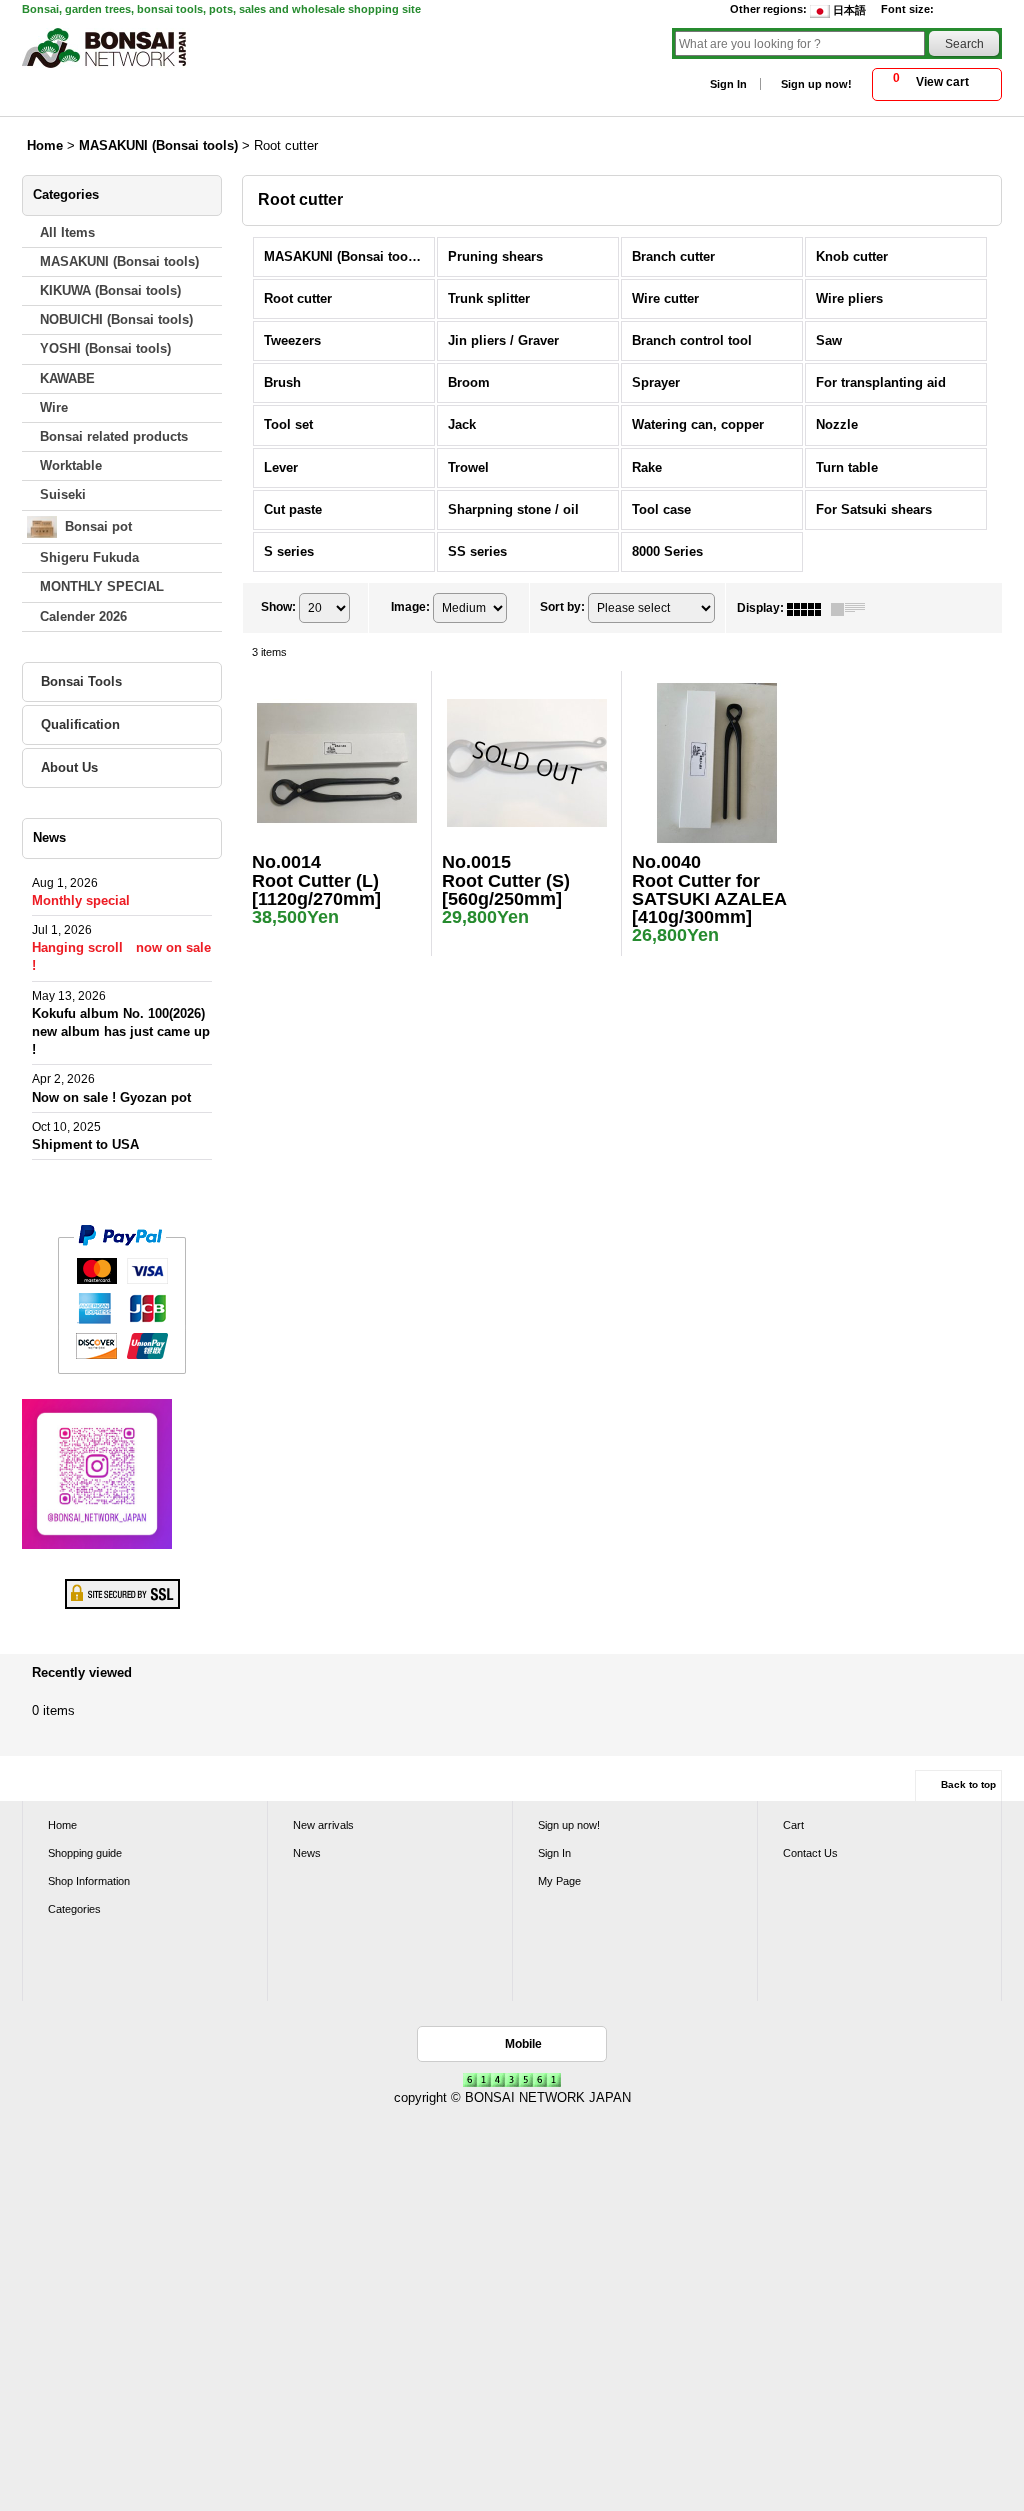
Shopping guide (85, 1853)
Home (62, 1825)
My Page (559, 1881)
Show (278, 607)
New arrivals (323, 1825)
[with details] (853, 608)
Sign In (728, 84)
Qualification (80, 724)
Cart (793, 1825)
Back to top (968, 1784)
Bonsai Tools (81, 681)
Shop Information (89, 1881)
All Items (67, 232)
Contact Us (810, 1853)
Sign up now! (816, 84)
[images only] (809, 608)
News (307, 1853)
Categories (74, 1909)
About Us (69, 767)
